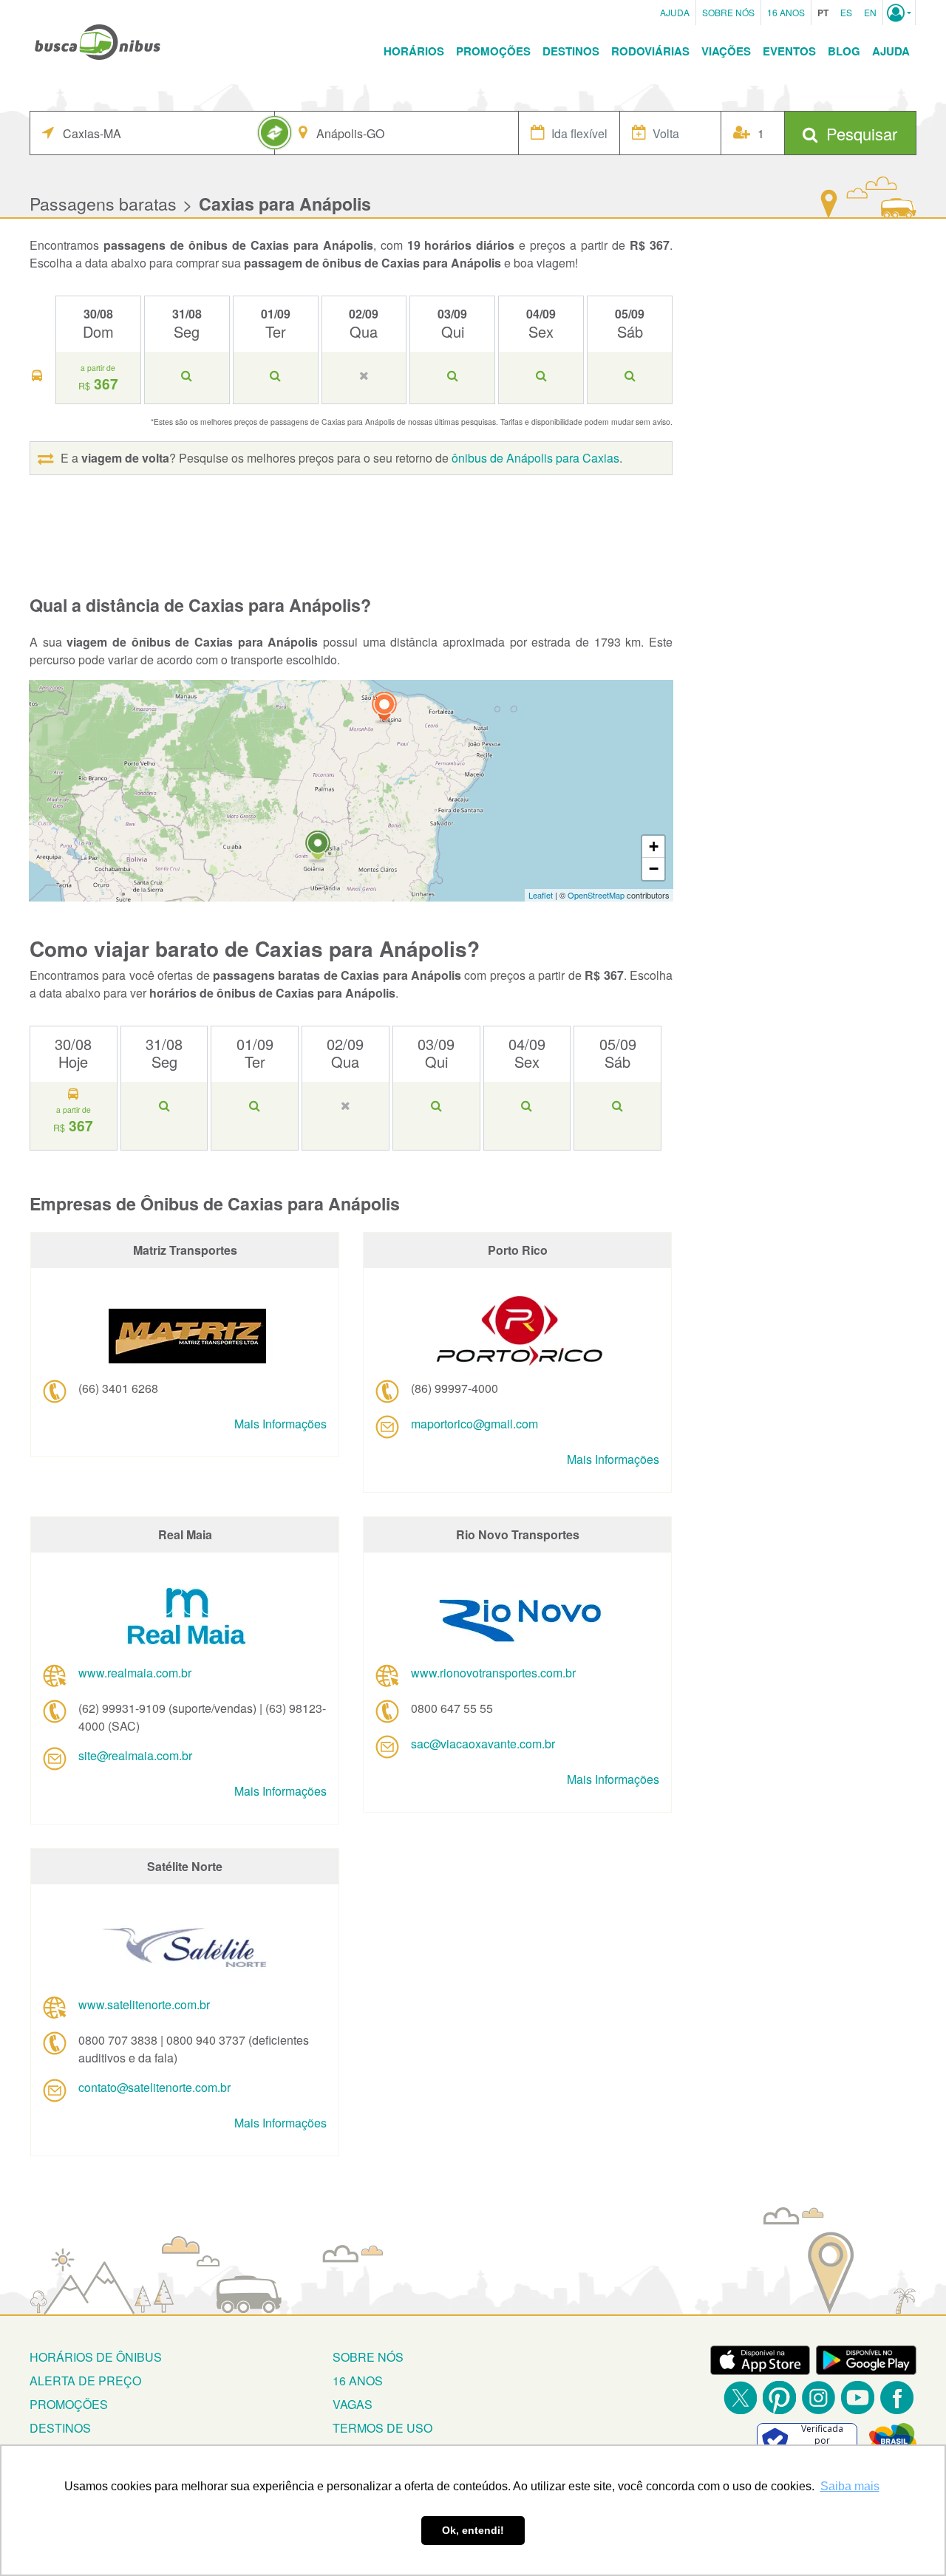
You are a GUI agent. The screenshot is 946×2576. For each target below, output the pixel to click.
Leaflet (541, 895)
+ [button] (654, 846)
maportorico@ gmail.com (474, 1424)
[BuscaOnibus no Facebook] (897, 2398)
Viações (726, 51)
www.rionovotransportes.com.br (493, 1673)
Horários (414, 51)
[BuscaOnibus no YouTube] (858, 2398)
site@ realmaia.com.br (135, 1755)
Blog (844, 51)
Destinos (571, 51)
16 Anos (786, 12)
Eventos (789, 51)
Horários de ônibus (96, 2357)
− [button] (654, 869)
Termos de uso (382, 2428)
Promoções (493, 51)
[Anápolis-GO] (318, 847)
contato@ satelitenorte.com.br (154, 2087)
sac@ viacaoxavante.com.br (483, 1744)
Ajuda (675, 12)
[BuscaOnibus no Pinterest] (779, 2398)
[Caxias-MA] (384, 708)
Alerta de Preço (85, 2381)
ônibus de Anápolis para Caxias (535, 458)
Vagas (353, 2404)
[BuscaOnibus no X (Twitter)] (740, 2398)
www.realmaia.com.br (135, 1673)
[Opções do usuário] (899, 13)
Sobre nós (368, 2357)
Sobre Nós (728, 12)
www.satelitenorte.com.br (144, 2004)
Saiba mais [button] (850, 2486)
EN (870, 12)
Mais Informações (280, 1424)
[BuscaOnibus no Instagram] (819, 2398)
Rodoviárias (650, 51)
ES (846, 12)
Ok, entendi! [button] (473, 2530)
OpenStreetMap (596, 895)
